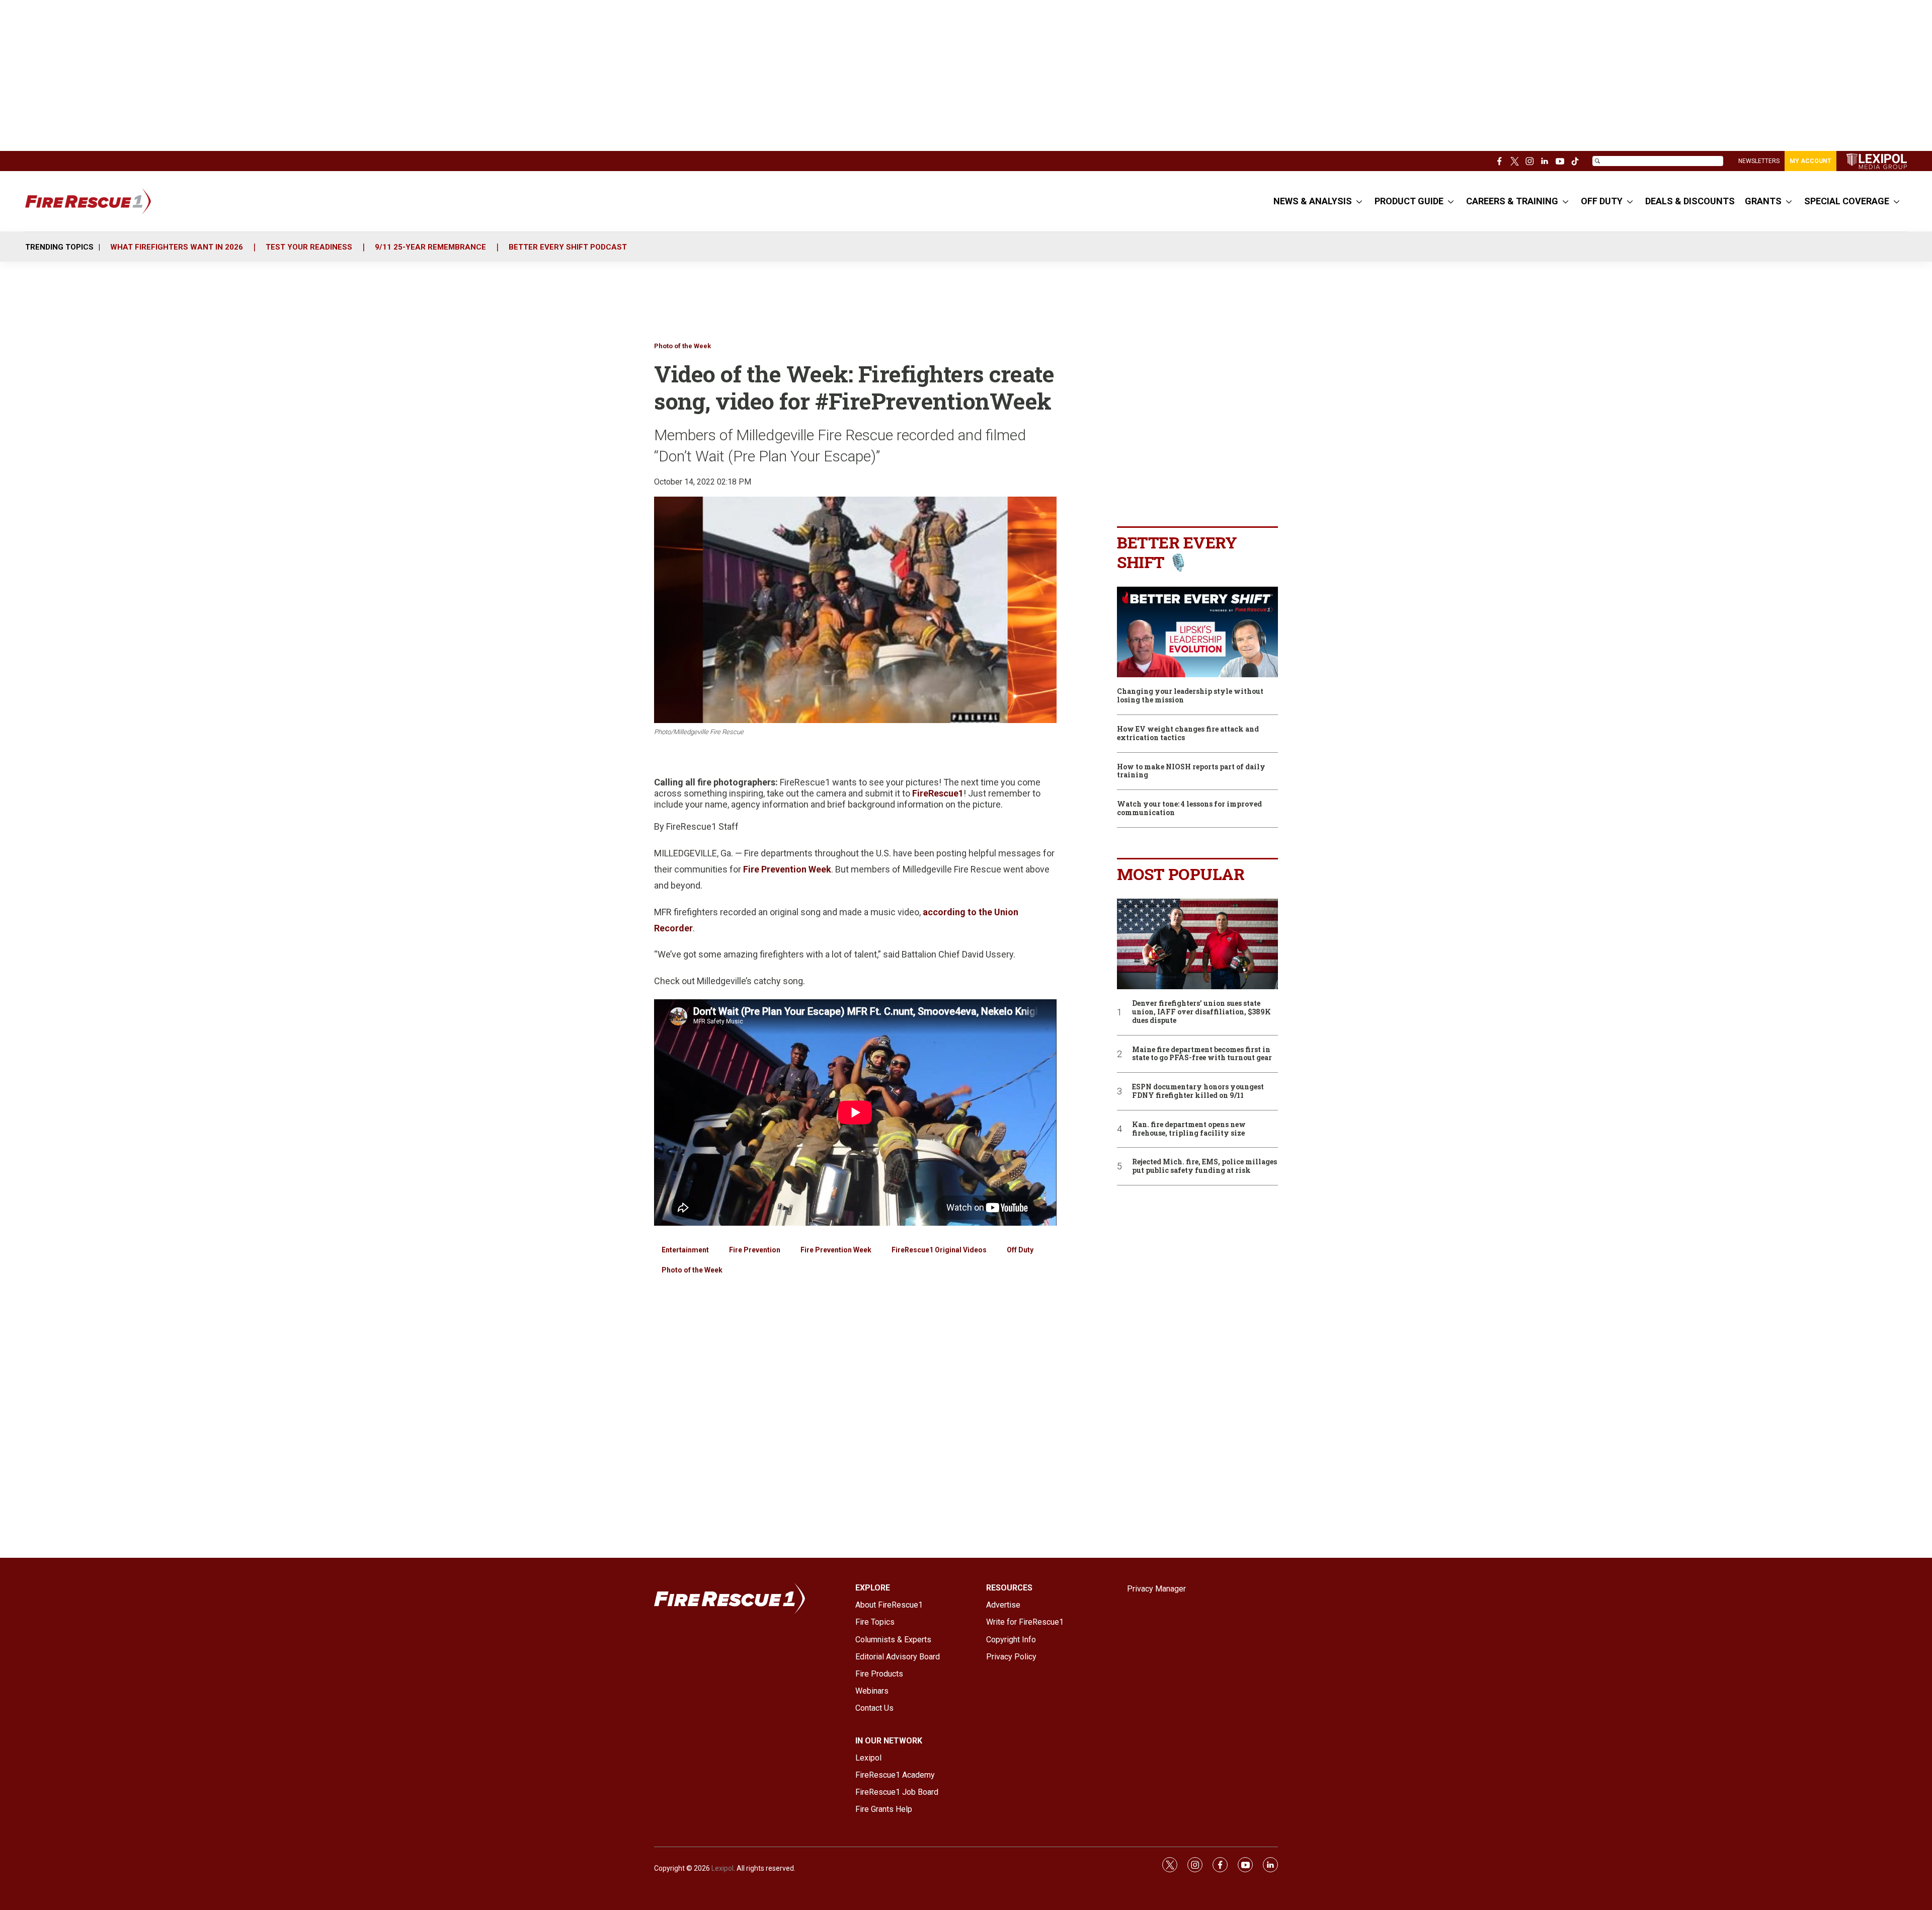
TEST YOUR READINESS (309, 247)
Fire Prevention (755, 1250)
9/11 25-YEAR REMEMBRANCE (430, 247)
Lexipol (722, 1868)
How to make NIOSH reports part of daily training (1191, 771)
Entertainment (685, 1250)
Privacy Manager (1156, 1589)
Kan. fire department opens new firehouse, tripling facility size (1189, 1129)
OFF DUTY (1602, 201)
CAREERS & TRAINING (1512, 201)
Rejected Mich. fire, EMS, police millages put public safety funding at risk (1204, 1166)
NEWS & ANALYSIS (1313, 201)
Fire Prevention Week (787, 869)
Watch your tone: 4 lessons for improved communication (1189, 809)
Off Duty (1020, 1250)
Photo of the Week (682, 346)
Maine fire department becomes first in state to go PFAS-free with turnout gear (1202, 1054)
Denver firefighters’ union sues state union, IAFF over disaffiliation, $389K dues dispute (1201, 1012)
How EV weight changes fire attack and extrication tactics (1188, 734)
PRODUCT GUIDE (1409, 201)
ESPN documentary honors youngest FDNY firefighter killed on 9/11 (1198, 1091)
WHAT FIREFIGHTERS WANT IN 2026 (177, 247)
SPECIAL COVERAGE (1847, 201)
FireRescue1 (938, 793)
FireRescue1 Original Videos (939, 1250)
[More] (1359, 201)
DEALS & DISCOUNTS (1690, 201)
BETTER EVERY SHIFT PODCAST (568, 247)
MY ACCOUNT (1810, 161)
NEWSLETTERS (1759, 161)
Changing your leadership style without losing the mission (1190, 696)
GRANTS (1763, 201)
